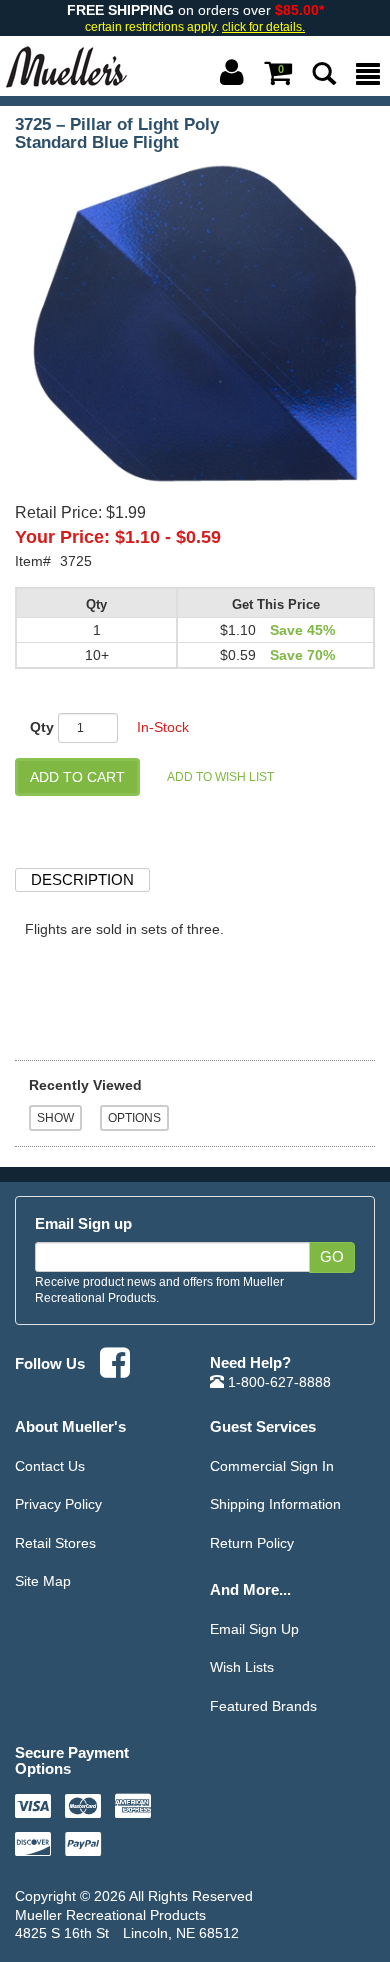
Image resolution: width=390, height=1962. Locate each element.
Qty (42, 727)
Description (82, 879)
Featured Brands (263, 1706)
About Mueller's (70, 1426)
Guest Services (263, 1426)
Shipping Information (275, 1504)
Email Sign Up (254, 1629)
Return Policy (252, 1543)
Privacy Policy (58, 1504)
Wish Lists (242, 1667)
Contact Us (50, 1466)
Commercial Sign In (272, 1466)
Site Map (43, 1581)
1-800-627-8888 (277, 1382)
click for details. (263, 27)
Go (332, 1257)
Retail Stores (55, 1543)
